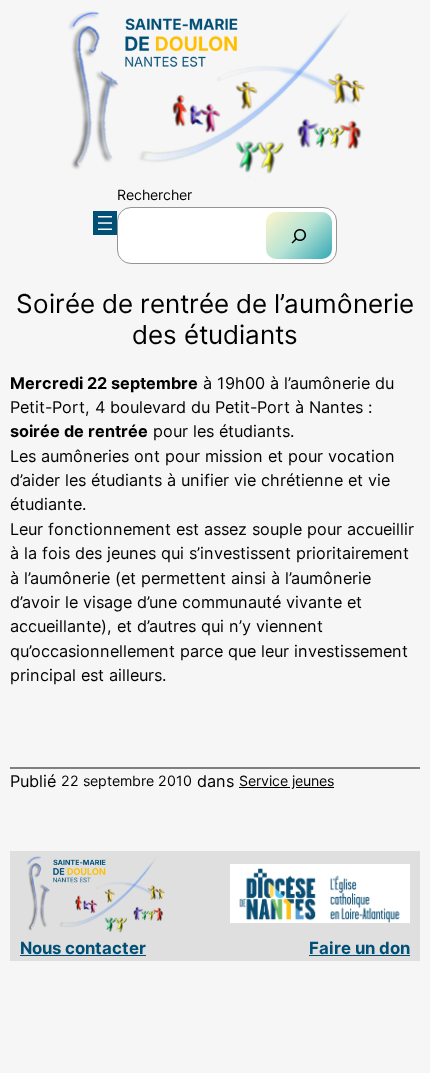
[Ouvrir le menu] (105, 223)
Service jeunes (286, 780)
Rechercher (154, 194)
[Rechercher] (299, 235)
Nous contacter (83, 948)
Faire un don (359, 948)
